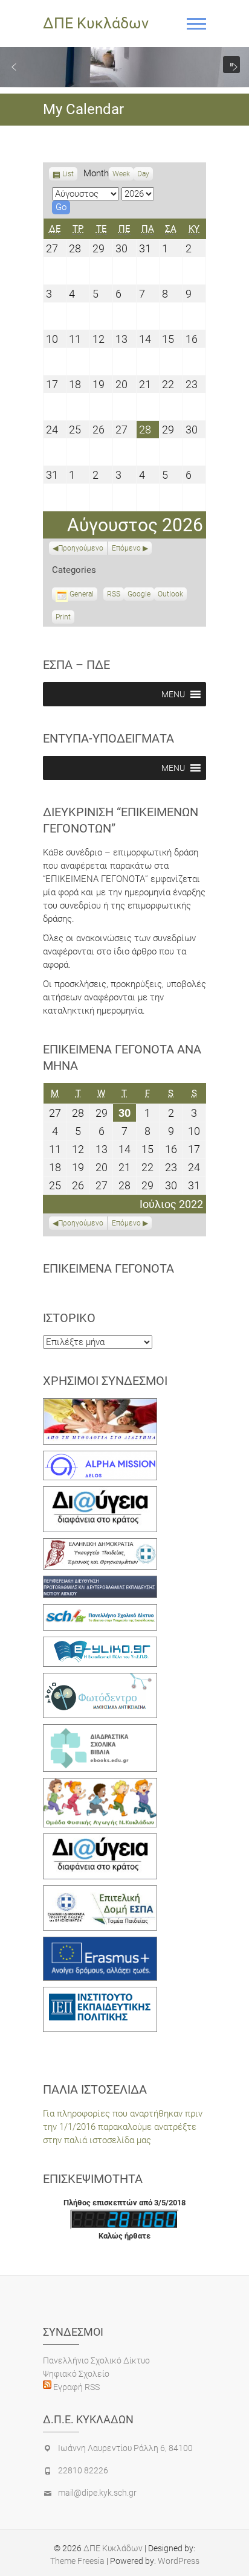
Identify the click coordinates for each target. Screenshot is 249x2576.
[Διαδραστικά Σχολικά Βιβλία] (100, 1731)
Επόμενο (126, 548)
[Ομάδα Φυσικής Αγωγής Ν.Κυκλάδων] (100, 1785)
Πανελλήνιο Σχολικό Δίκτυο (96, 2360)
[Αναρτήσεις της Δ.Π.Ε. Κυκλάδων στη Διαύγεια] (100, 1493)
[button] (14, 67)
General (82, 594)
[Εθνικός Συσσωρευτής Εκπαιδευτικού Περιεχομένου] (100, 1680)
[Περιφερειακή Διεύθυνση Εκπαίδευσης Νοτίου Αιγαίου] (100, 1582)
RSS (114, 594)
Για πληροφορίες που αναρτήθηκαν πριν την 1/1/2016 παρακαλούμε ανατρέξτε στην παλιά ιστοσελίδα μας (123, 2127)
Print (65, 618)
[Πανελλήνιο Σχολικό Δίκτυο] (100, 1611)
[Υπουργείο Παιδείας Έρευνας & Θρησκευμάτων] (100, 1545)
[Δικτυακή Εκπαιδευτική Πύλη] (100, 1643)
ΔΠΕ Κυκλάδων (96, 23)
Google (139, 595)
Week (121, 174)
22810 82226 (83, 2470)
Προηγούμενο (81, 548)
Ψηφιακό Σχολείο (76, 2374)
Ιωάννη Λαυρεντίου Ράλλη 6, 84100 (125, 2448)
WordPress (179, 2561)
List (68, 175)
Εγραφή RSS (76, 2387)
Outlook (170, 595)
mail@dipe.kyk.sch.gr (97, 2493)
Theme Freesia (77, 2561)
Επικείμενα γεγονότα (108, 1268)
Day (143, 174)
